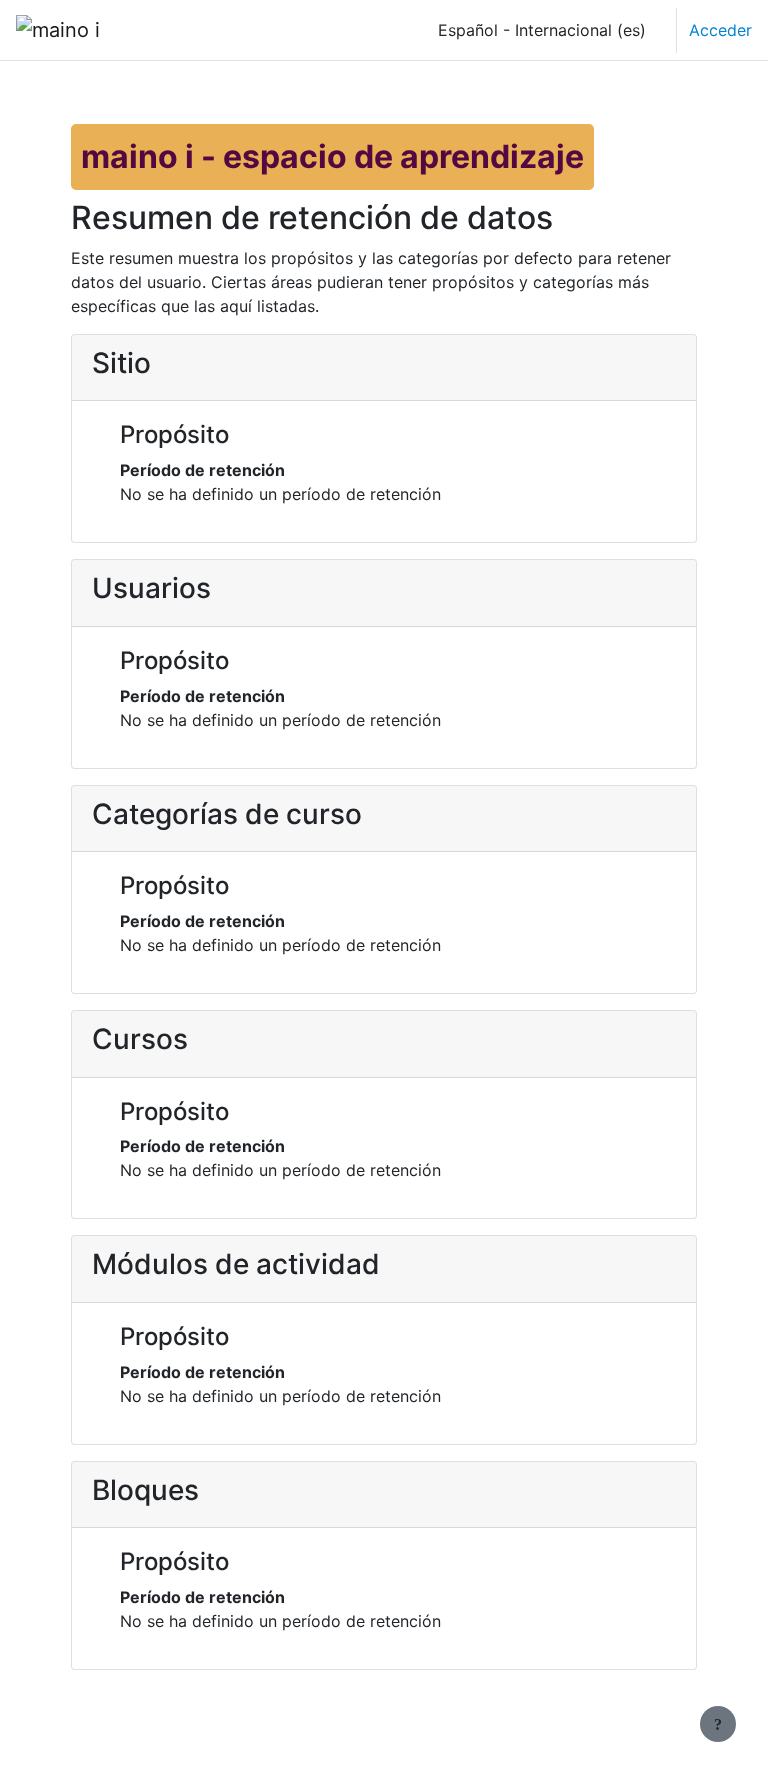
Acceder (720, 30)
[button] (536, 30)
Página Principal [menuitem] (196, 30)
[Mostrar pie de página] (718, 1724)
